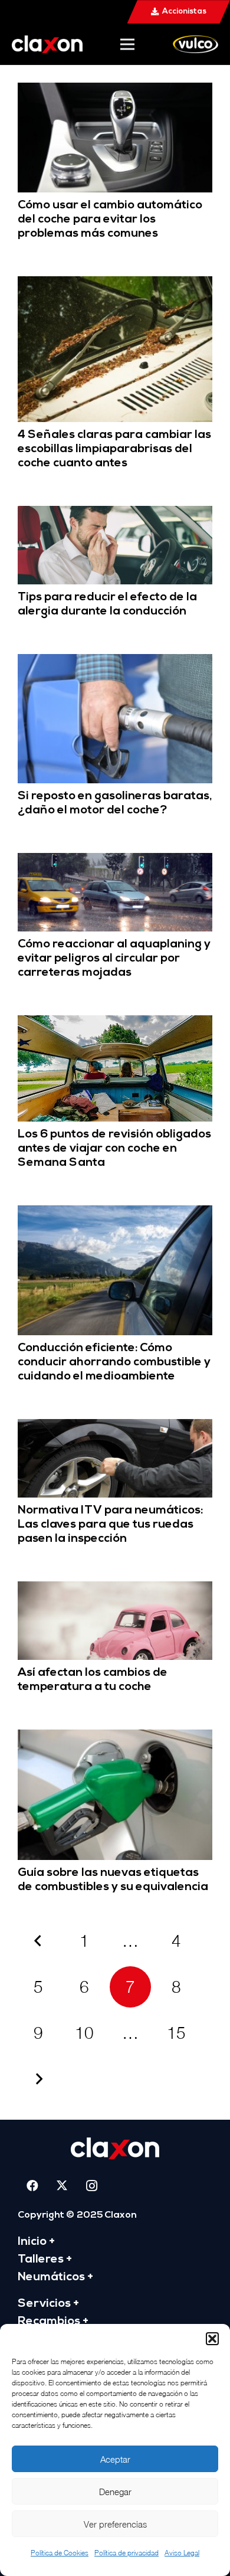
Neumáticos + (55, 2277)
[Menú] (127, 44)
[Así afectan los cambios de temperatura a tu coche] (115, 1589)
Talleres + (45, 2260)
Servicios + (48, 2304)
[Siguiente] (38, 2079)
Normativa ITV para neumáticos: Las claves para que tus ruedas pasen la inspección (110, 1525)
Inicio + (36, 2242)
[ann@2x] (47, 44)
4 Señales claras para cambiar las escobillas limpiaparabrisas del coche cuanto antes (114, 449)
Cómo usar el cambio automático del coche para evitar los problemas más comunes (110, 220)
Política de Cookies (60, 2553)
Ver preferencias (115, 2524)
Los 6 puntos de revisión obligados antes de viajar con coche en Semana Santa (114, 1149)
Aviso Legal (182, 2553)
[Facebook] (32, 2186)
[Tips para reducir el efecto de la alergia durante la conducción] (115, 514)
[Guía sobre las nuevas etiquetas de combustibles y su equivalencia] (115, 1738)
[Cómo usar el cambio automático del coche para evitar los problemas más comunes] (115, 91)
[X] (62, 2186)
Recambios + (53, 2322)
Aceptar (115, 2459)
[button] (212, 2339)
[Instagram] (91, 2186)
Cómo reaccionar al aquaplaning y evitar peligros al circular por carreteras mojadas (114, 959)
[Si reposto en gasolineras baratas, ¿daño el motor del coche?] (115, 662)
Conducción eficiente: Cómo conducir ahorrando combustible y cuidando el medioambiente (114, 1362)
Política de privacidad (126, 2553)
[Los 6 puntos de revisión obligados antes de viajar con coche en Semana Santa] (115, 1023)
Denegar (115, 2492)
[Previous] (38, 1941)
